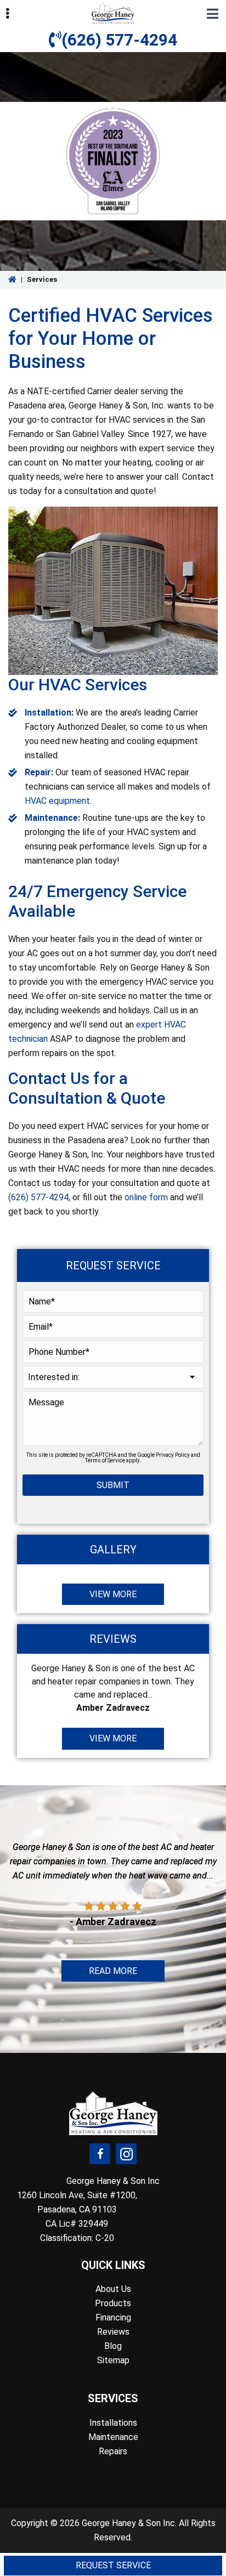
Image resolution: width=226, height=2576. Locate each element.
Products (113, 2303)
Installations (113, 2423)
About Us (113, 2289)
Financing (113, 2317)
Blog (113, 2346)
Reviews (113, 2332)
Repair (38, 772)
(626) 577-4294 (119, 40)
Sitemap (113, 2360)
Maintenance (51, 818)
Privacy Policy (173, 1455)
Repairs (113, 2451)
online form (146, 1197)
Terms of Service (105, 1460)
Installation (48, 713)
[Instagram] (126, 2154)
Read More (113, 1971)
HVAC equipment (57, 801)
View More (113, 1594)
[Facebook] (100, 2154)
